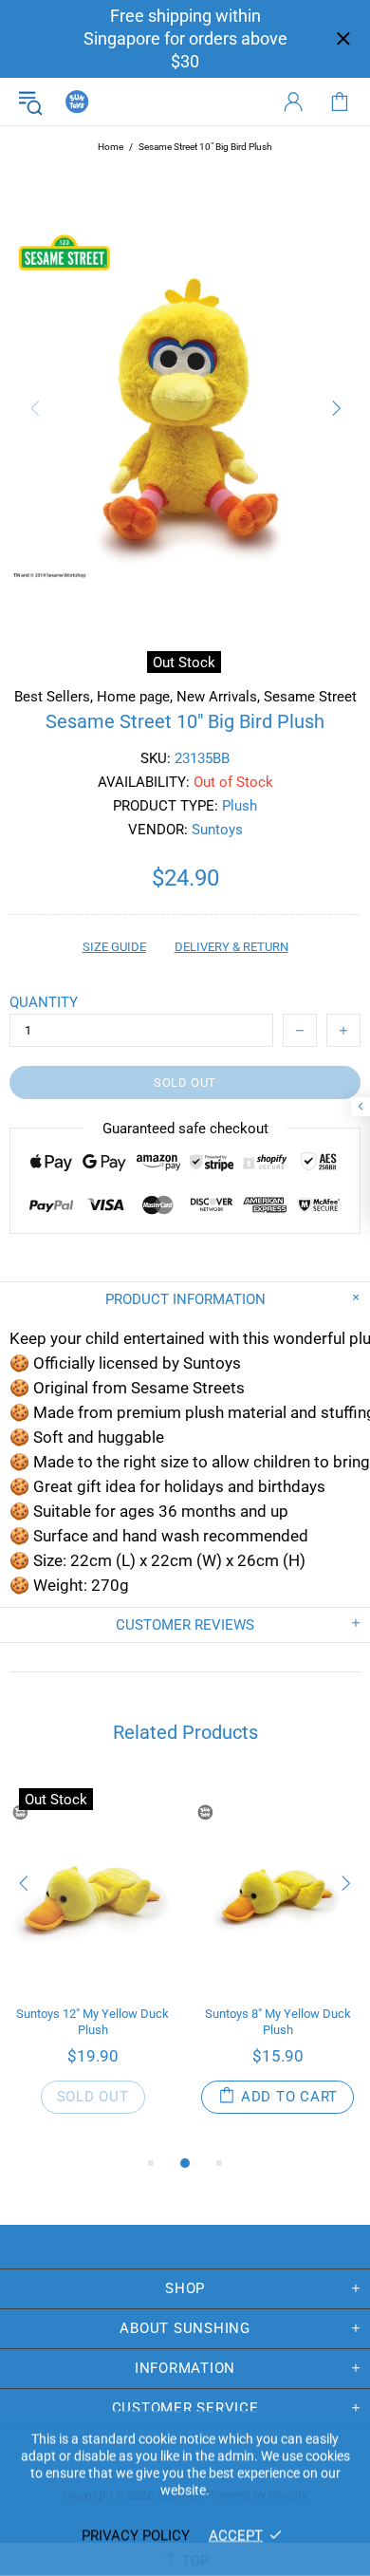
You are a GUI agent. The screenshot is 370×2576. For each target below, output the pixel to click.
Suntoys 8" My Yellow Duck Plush (278, 2022)
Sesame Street (310, 697)
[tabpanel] (92, 1965)
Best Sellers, (54, 697)
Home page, (135, 697)
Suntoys (77, 102)
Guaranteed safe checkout (185, 1129)
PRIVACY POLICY (136, 2535)
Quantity (44, 1002)
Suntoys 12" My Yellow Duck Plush (92, 2022)
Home (111, 147)
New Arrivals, (218, 697)
